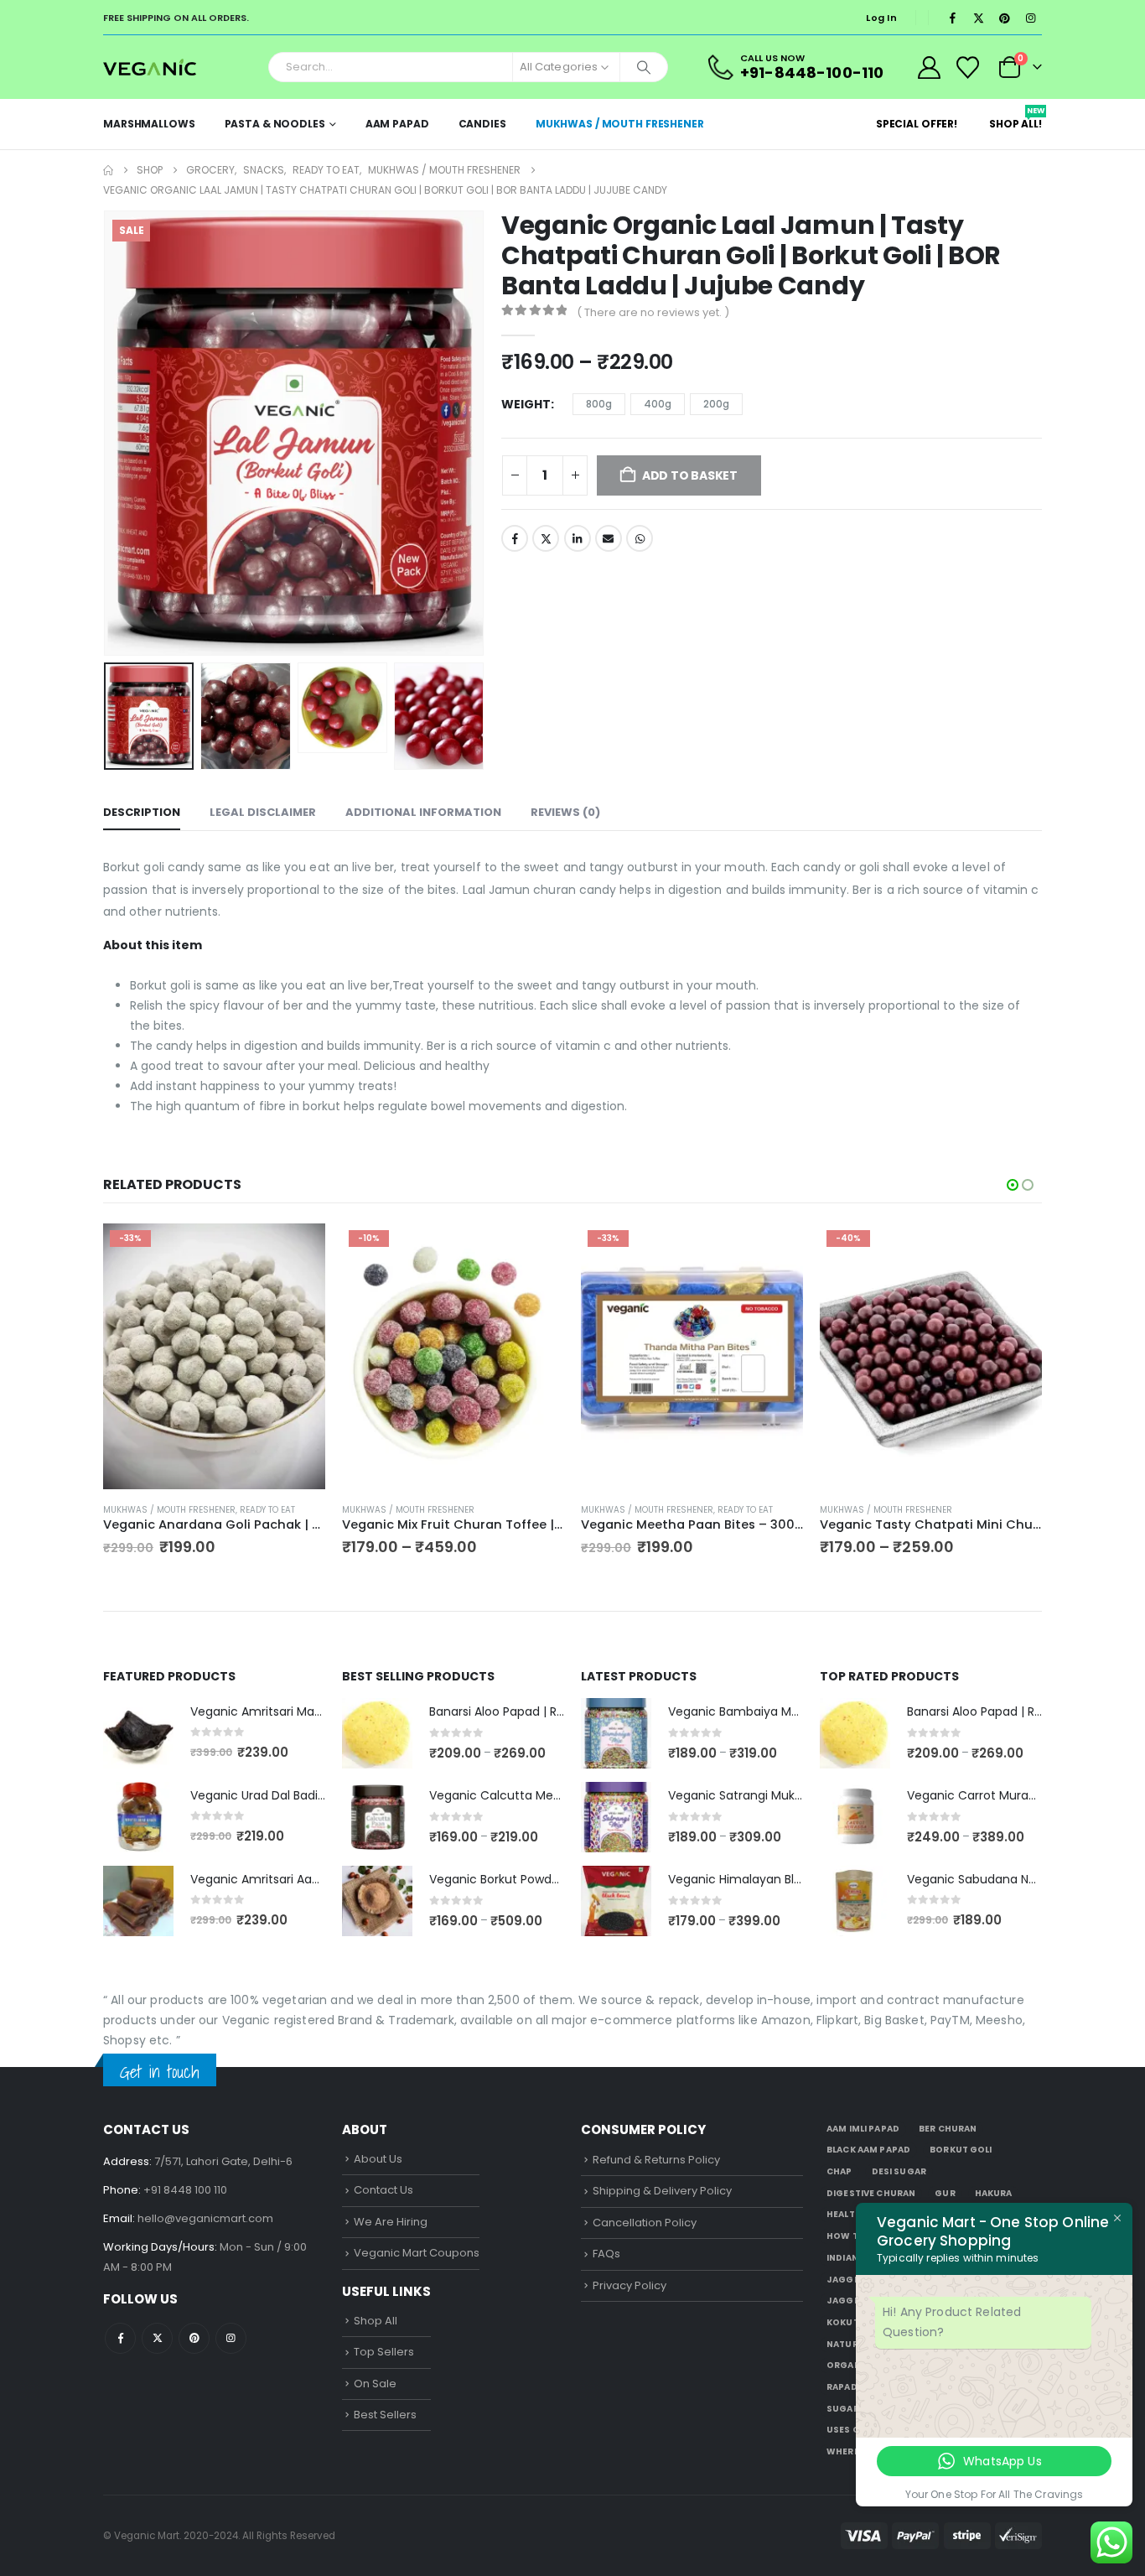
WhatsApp (640, 538)
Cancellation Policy (645, 2223)
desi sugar (899, 2171)
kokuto (847, 2322)
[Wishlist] (968, 68)
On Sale (375, 2384)
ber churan (948, 2129)
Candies (482, 124)
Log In (881, 18)
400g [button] (658, 404)
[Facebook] (952, 18)
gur (945, 2193)
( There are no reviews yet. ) (653, 312)
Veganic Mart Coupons (417, 2253)
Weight (526, 404)
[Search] (644, 67)
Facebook (515, 538)
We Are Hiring (391, 2222)
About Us (378, 2159)
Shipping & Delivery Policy (662, 2191)
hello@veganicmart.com (205, 2218)
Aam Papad (397, 124)
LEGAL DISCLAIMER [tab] (263, 812)
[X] (978, 18)
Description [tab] (142, 812)
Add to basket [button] (298, 1251)
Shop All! (1015, 118)
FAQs (606, 2254)
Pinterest (194, 2338)
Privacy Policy (629, 2285)
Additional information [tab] (423, 812)
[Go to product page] (138, 1733)
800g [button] (599, 404)
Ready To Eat (267, 1510)
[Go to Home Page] (108, 170)
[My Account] (929, 68)
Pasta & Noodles (275, 124)
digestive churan (871, 2193)
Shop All (376, 2321)
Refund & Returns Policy (656, 2160)
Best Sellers (385, 2415)
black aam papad (868, 2150)
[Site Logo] (150, 67)
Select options (536, 1251)
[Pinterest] (1004, 18)
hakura (994, 2193)
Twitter (546, 538)
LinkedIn (578, 538)
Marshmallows (149, 124)
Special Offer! (917, 124)
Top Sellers (384, 2352)
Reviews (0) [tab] (565, 812)
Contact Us (383, 2190)
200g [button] (716, 404)
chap (839, 2171)
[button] (107, 433)
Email (609, 538)
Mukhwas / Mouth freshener (620, 124)
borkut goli (961, 2150)
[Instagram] (1030, 18)
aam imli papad (863, 2129)
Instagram (231, 2338)
